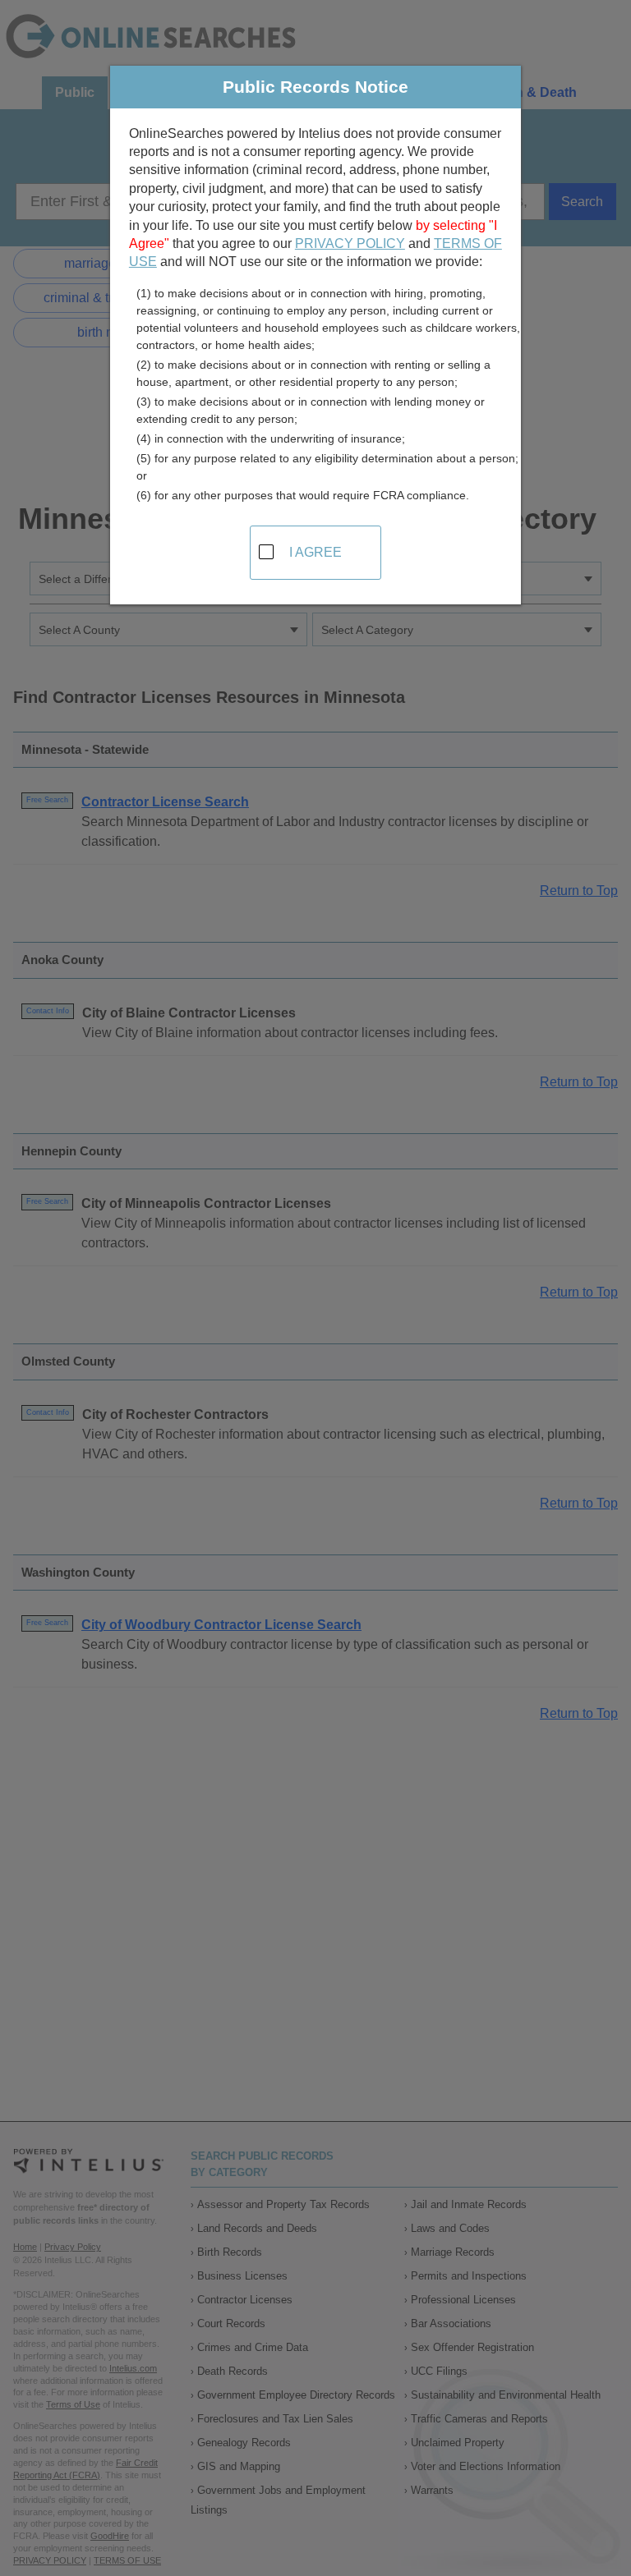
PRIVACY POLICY (350, 243)
